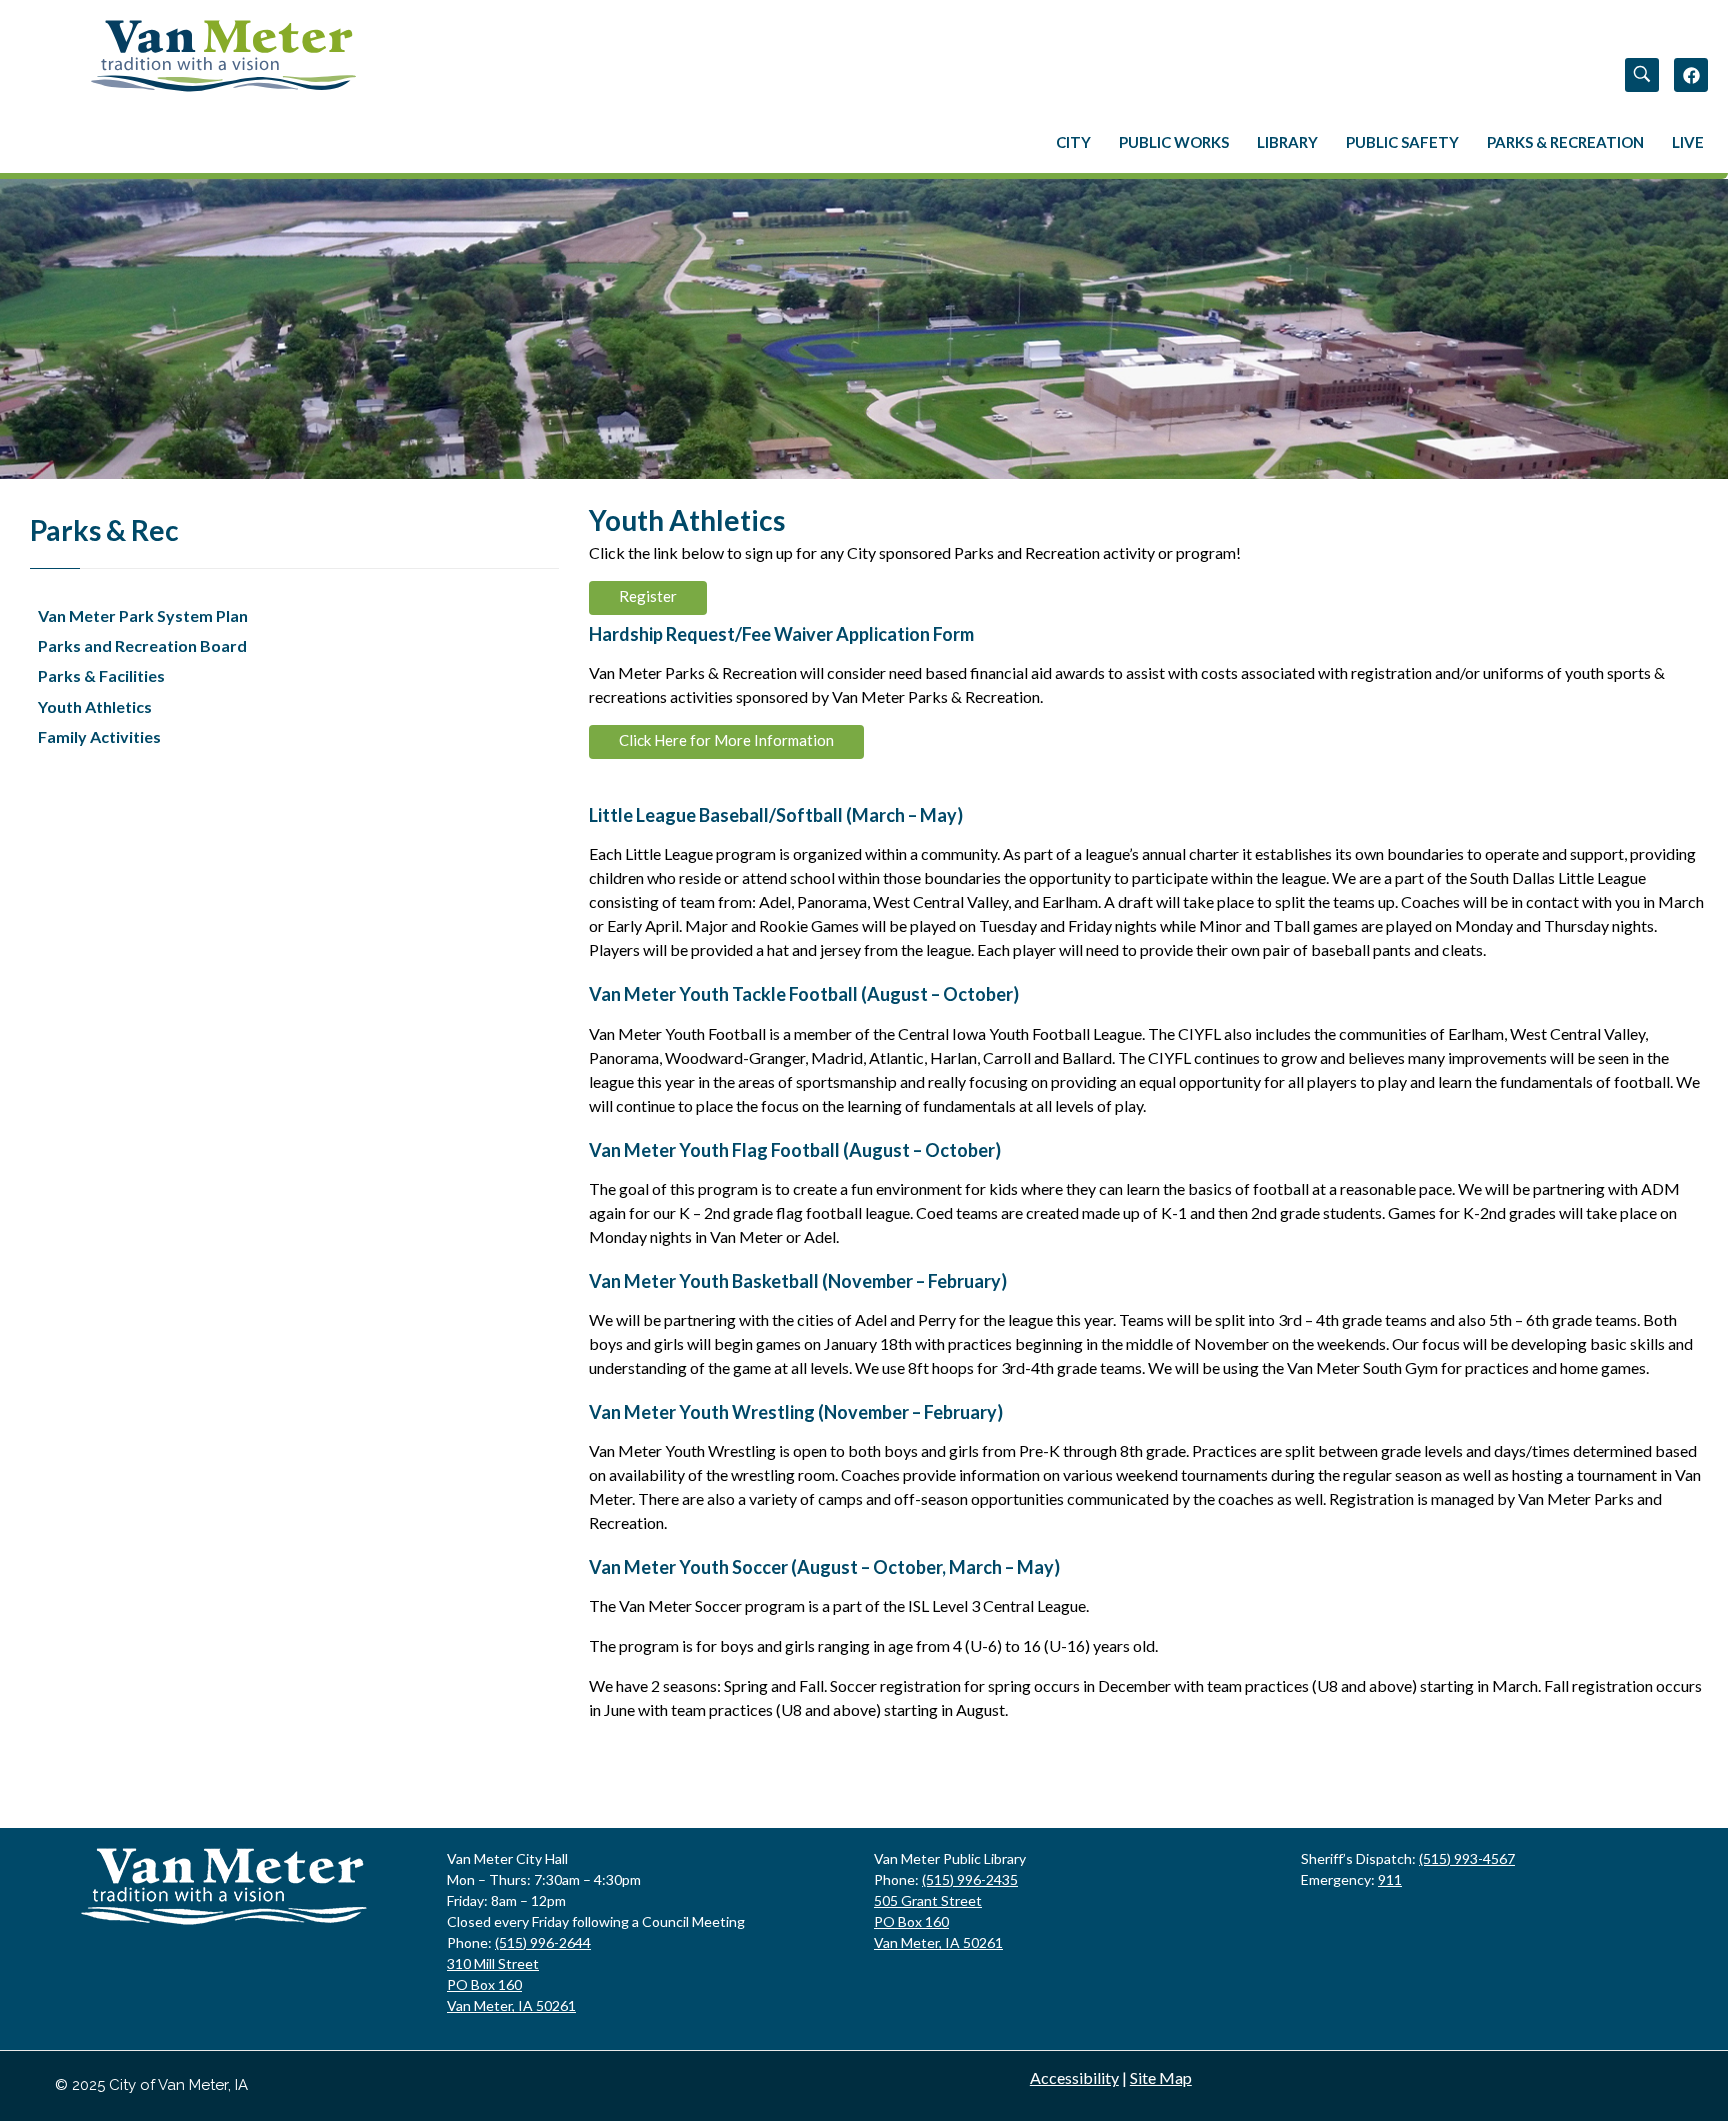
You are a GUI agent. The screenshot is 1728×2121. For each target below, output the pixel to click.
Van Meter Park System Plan (143, 615)
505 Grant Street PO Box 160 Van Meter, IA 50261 (938, 1921)
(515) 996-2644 (543, 1942)
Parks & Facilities (101, 675)
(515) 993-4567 (1467, 1858)
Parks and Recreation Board (142, 645)
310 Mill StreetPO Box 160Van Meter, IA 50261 (511, 1984)
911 (1390, 1879)
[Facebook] (1691, 75)
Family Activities (99, 736)
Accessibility (1074, 2077)
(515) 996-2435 (970, 1879)
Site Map (1161, 2077)
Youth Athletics (95, 706)
